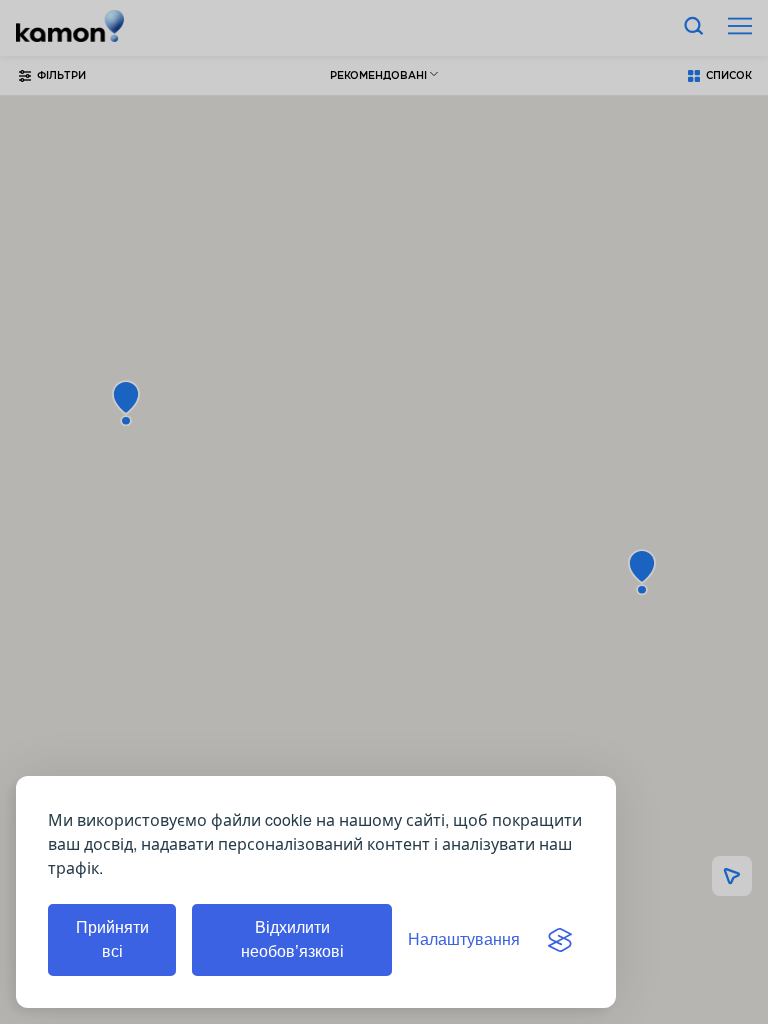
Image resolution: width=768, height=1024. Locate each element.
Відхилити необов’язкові (292, 939)
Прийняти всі (112, 939)
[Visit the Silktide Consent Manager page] (560, 940)
